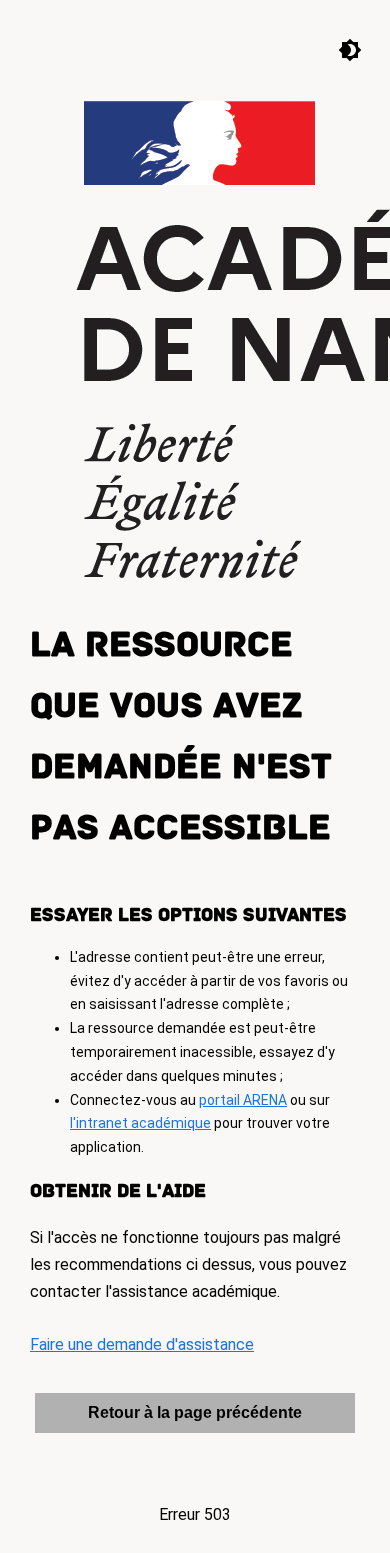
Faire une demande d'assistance (142, 1344)
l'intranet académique (140, 1123)
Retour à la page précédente (195, 1412)
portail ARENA (243, 1100)
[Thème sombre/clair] (335, 49)
